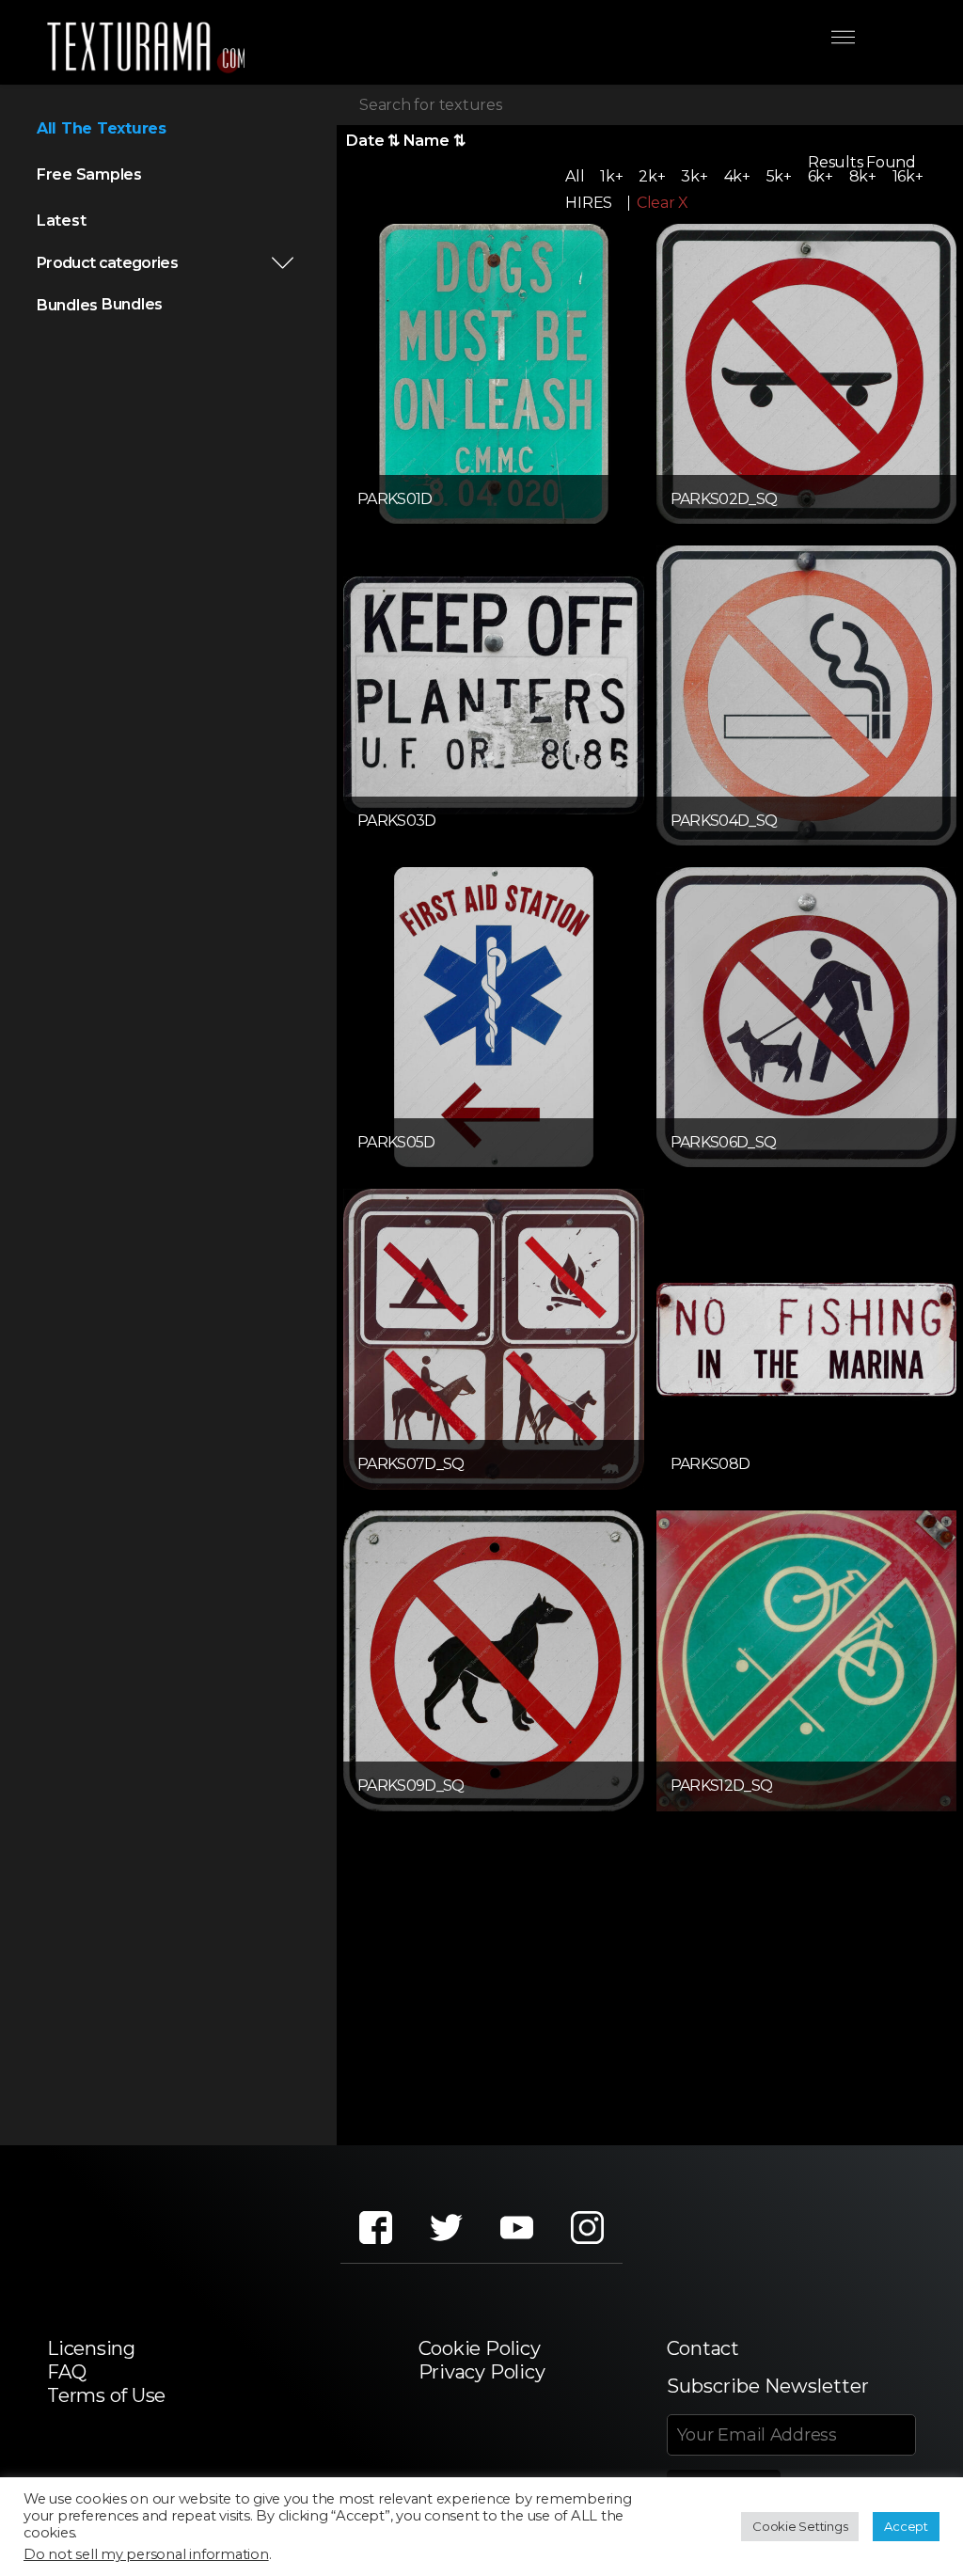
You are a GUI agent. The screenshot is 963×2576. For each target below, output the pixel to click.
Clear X (663, 203)
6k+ (821, 176)
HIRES (589, 203)
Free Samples (89, 174)
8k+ (863, 176)
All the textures (102, 128)
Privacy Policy (482, 2372)
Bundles (67, 305)
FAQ (66, 2372)
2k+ (652, 176)
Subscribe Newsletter (768, 2386)
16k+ (908, 176)
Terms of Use (106, 2395)
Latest (62, 221)
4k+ (737, 176)
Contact (703, 2348)
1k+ (611, 176)
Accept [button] (906, 2526)
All (575, 176)
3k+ (694, 176)
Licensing (91, 2348)
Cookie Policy (480, 2348)
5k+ (779, 176)
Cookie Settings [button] (800, 2526)
